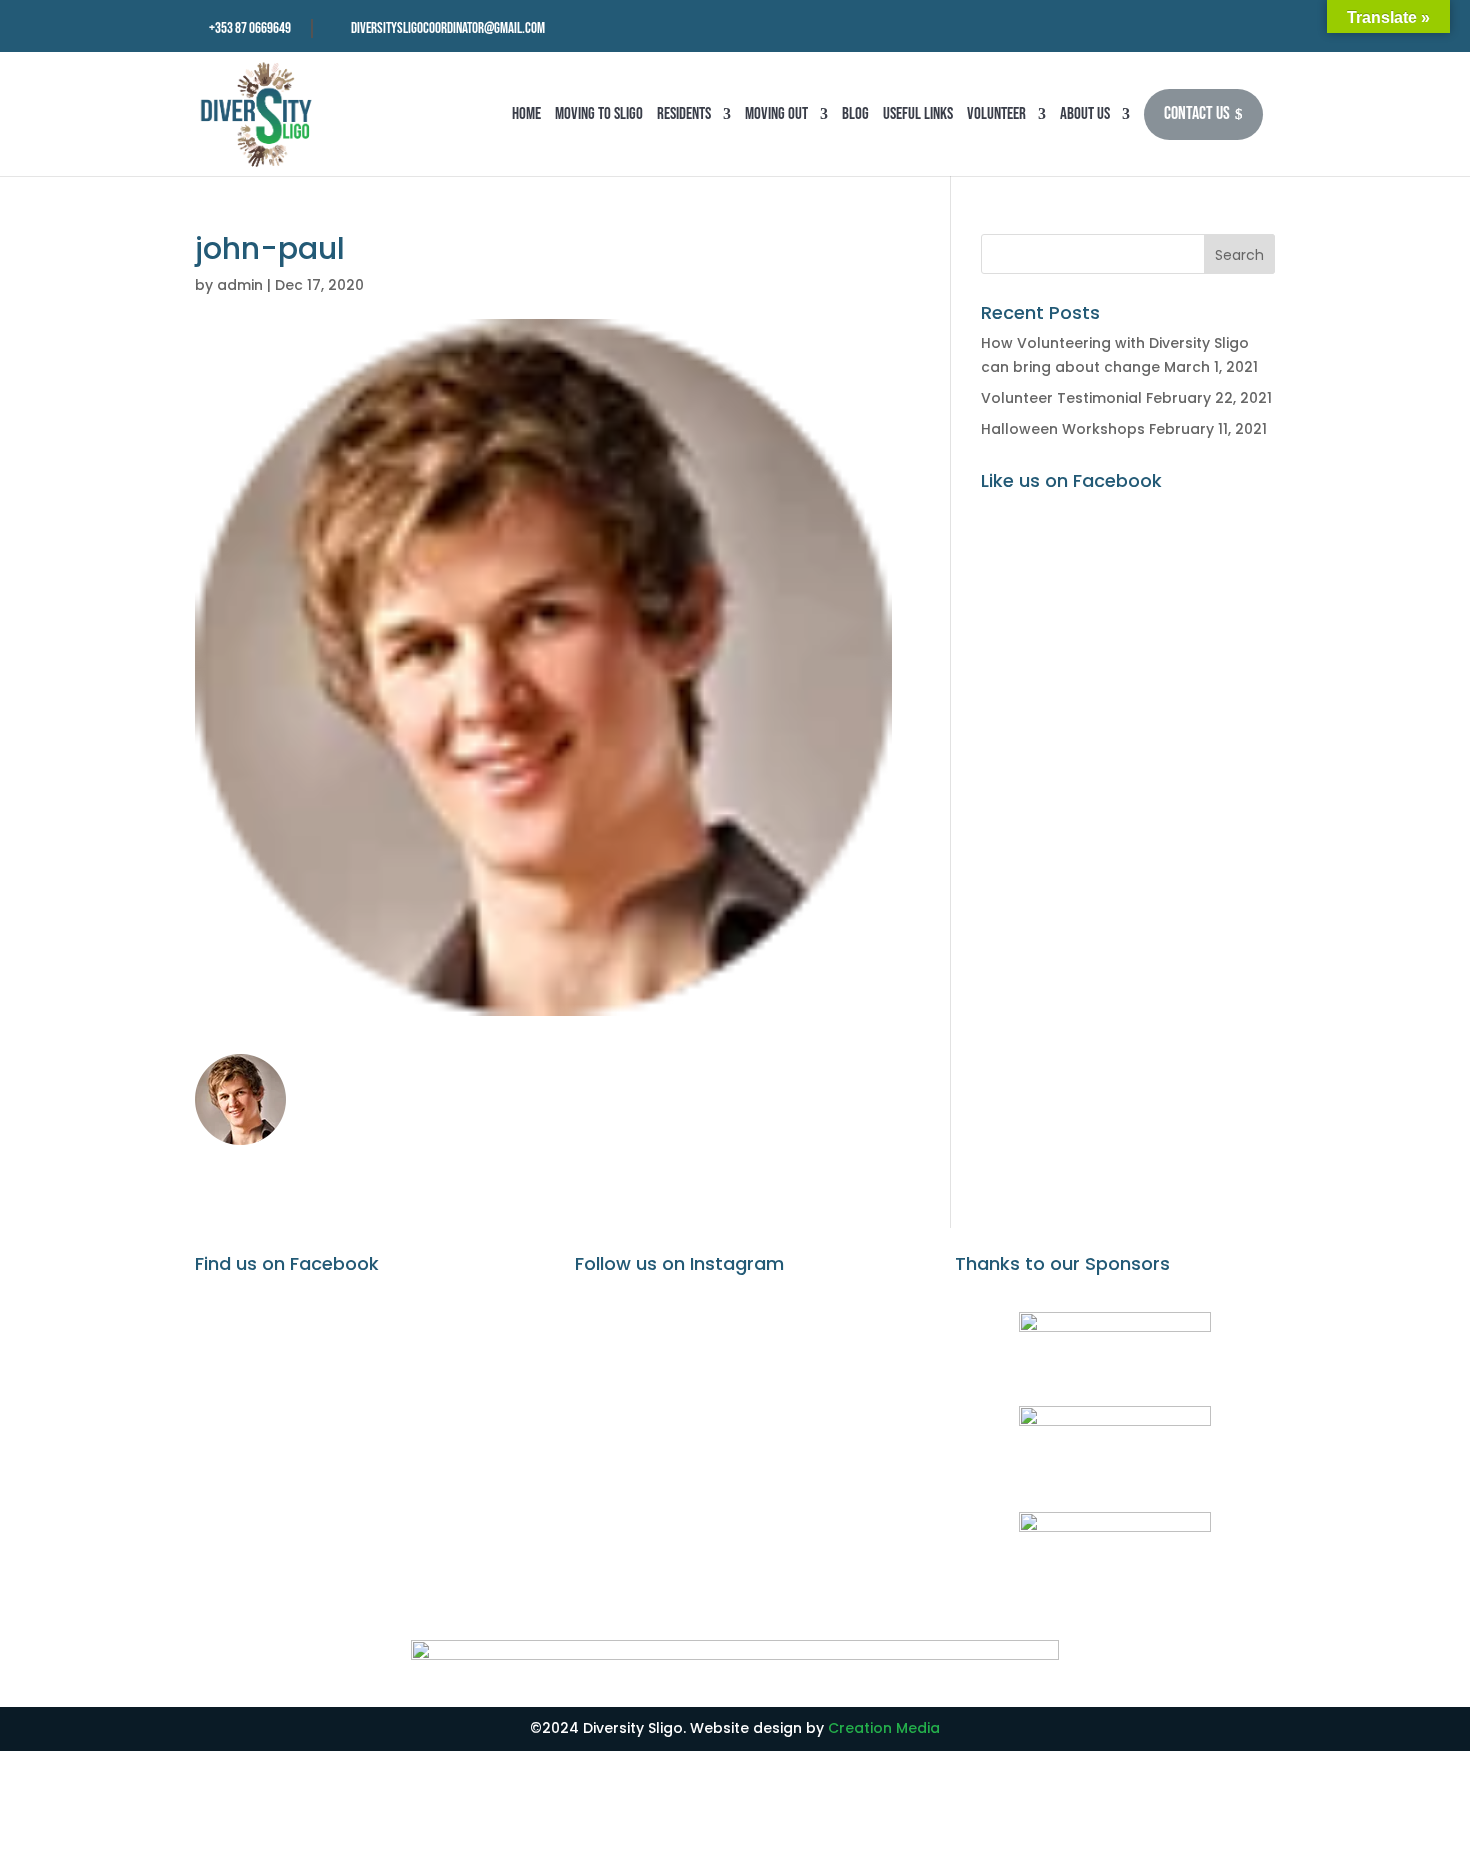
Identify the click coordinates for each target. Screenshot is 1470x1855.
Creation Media (884, 1728)
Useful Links (918, 114)
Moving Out (776, 114)
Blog (855, 114)
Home (526, 114)
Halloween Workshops (1063, 429)
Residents (684, 114)
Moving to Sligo (599, 114)
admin (240, 285)
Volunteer (996, 114)
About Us (1085, 114)
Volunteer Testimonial (1061, 398)
